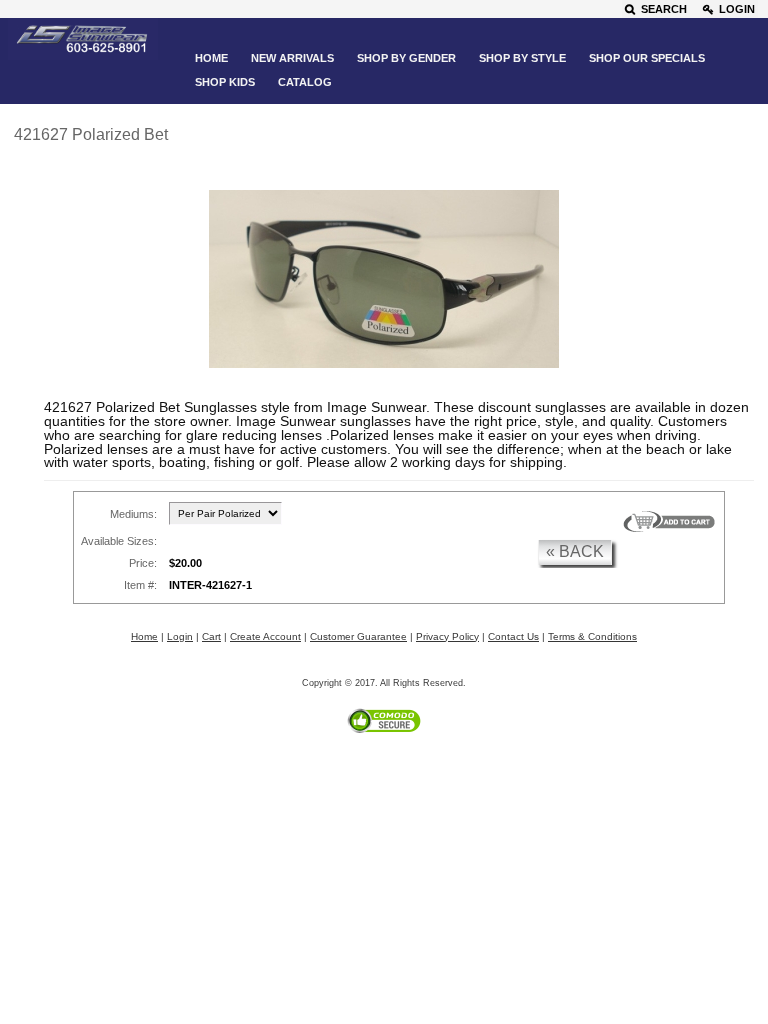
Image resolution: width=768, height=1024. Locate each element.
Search (664, 9)
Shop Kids (225, 82)
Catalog (305, 82)
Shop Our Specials (647, 58)
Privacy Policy (447, 636)
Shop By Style (522, 58)
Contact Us (513, 636)
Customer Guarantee (358, 636)
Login (737, 9)
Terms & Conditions (592, 636)
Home (211, 58)
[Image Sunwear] (83, 40)
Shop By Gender (406, 58)
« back (575, 551)
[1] (669, 522)
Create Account (265, 636)
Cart (211, 636)
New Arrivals (292, 58)
